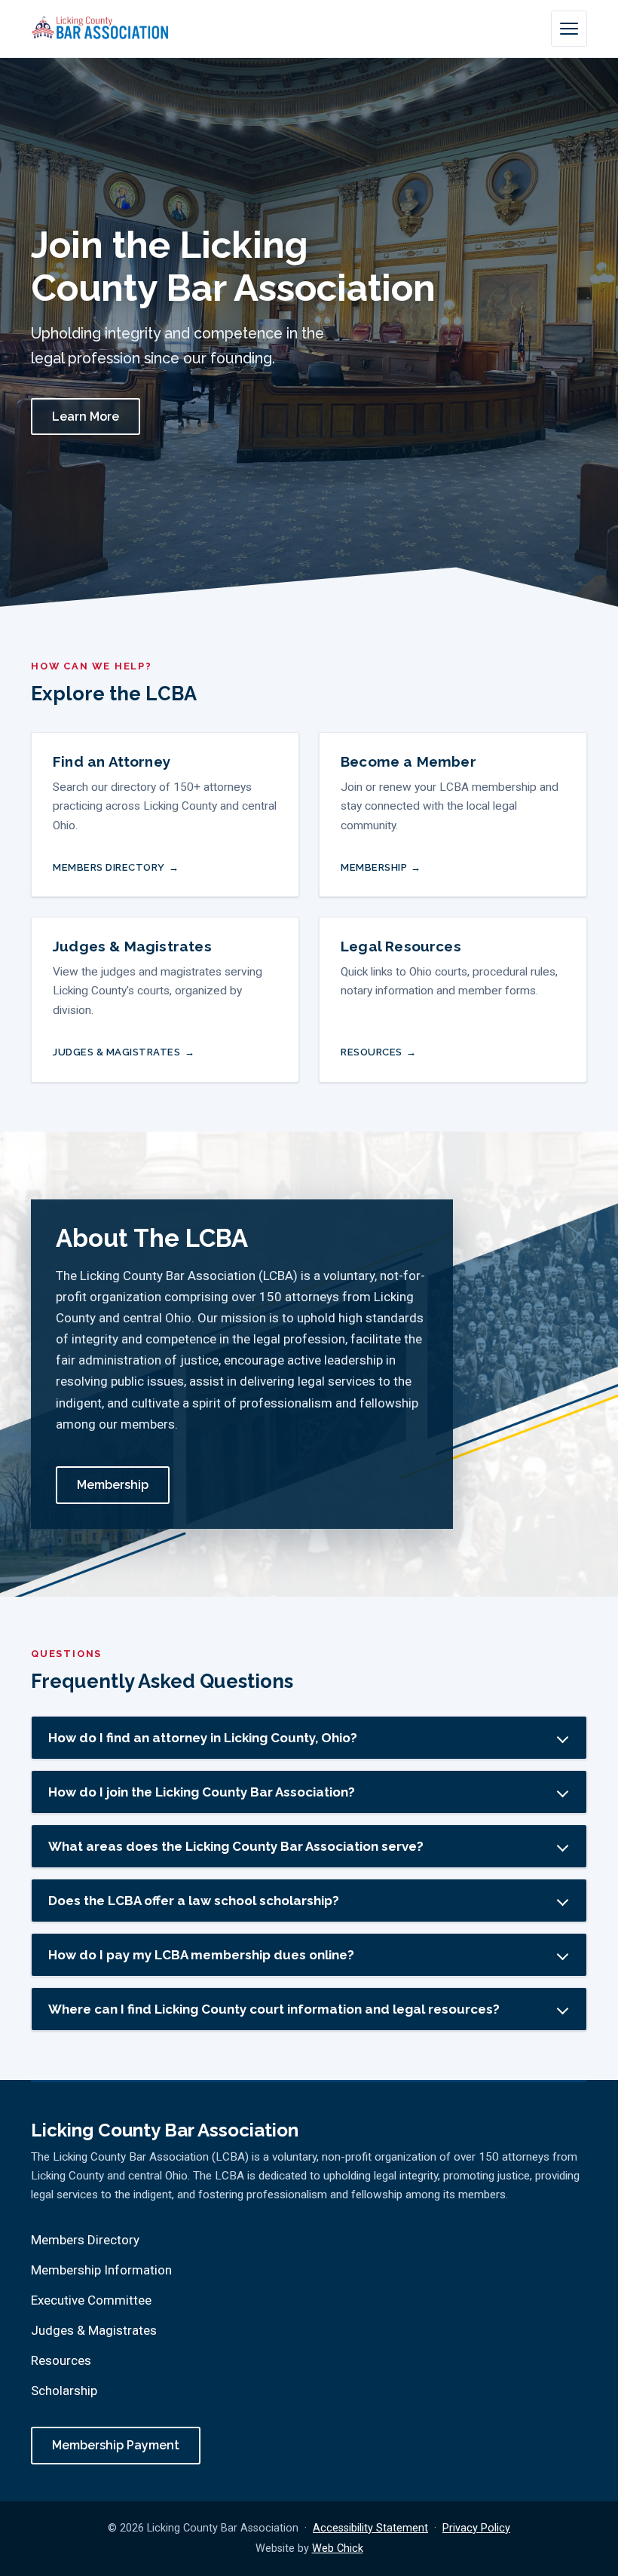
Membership (374, 867)
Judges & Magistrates (117, 1052)
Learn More (86, 417)
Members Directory (109, 867)
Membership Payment (116, 2445)
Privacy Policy (476, 2528)
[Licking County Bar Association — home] (100, 29)
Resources (372, 1052)
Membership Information (101, 2270)
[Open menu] (569, 29)
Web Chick (338, 2548)
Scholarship (64, 2391)
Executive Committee (91, 2300)
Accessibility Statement (370, 2528)
